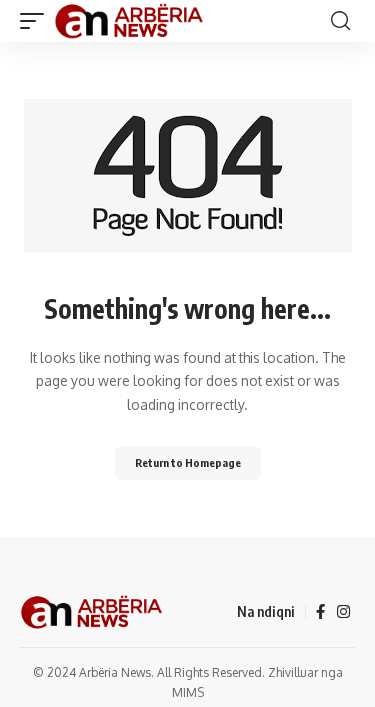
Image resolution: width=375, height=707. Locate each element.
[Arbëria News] (130, 21)
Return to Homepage (188, 462)
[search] (340, 21)
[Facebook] (320, 612)
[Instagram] (343, 612)
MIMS (188, 692)
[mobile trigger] (37, 21)
